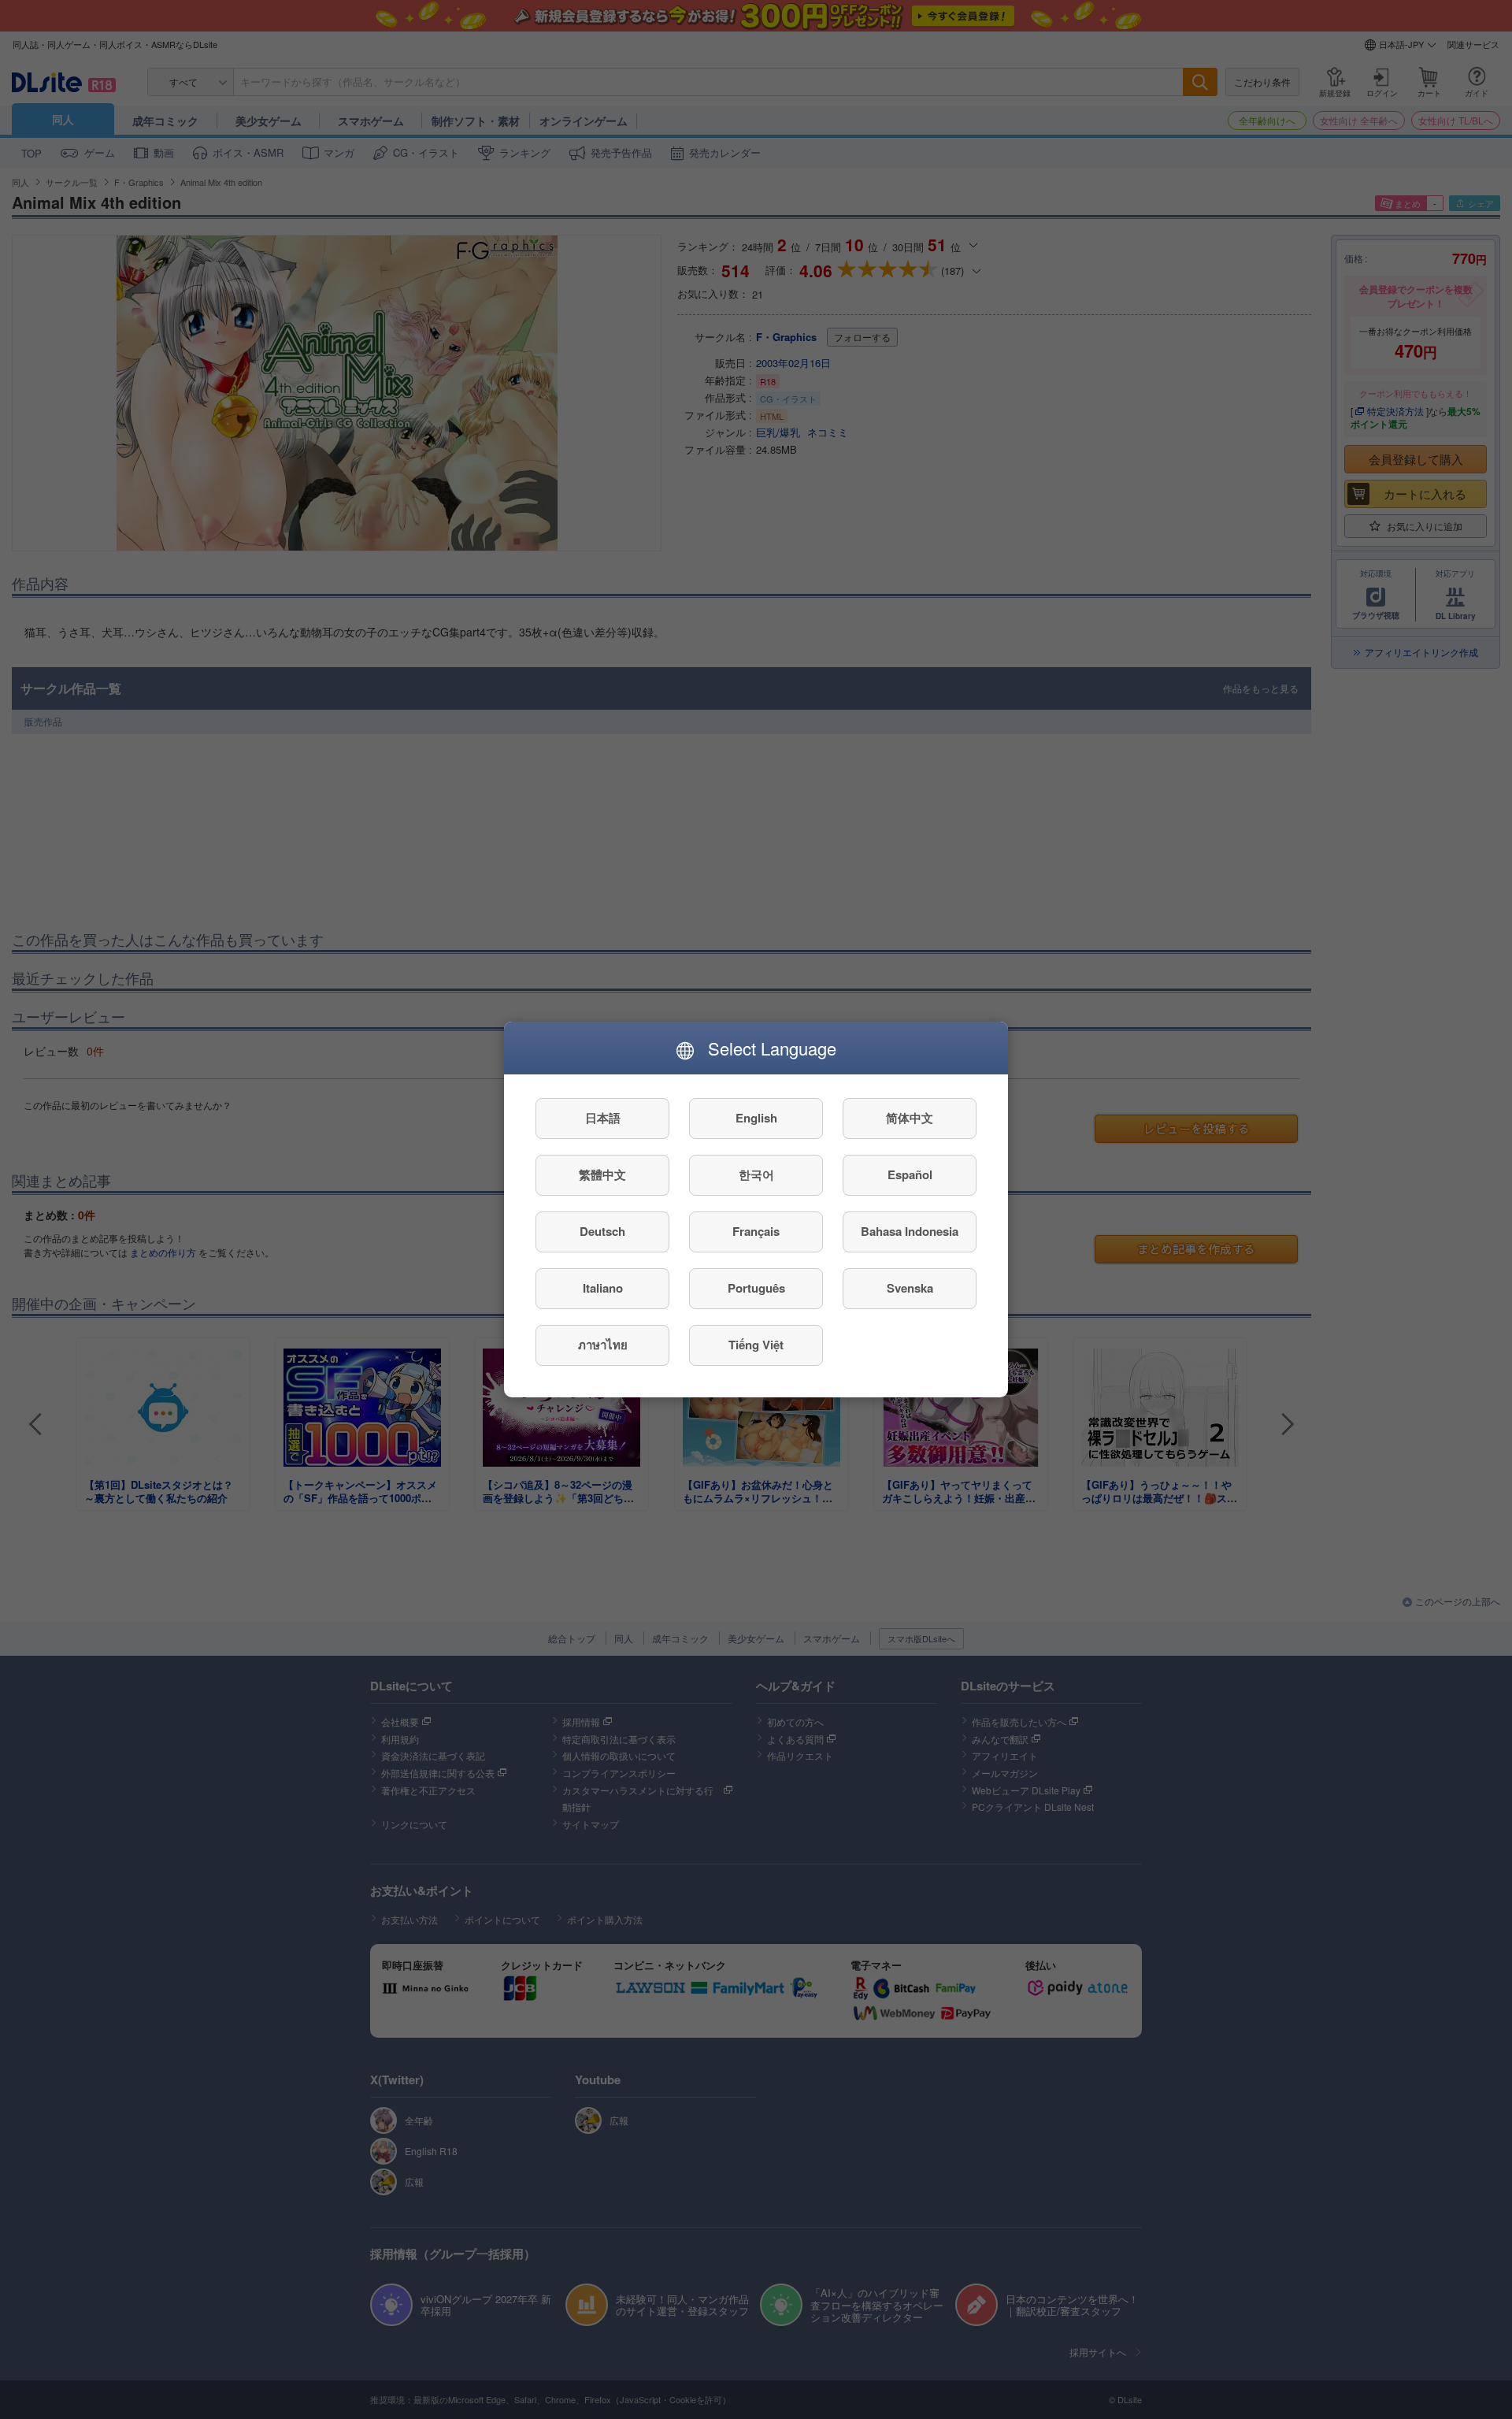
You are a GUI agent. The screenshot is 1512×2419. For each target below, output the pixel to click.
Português (756, 1289)
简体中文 (910, 1119)
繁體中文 (602, 1175)
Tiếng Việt (756, 1345)
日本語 (603, 1119)
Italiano (603, 1289)
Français (756, 1232)
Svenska (910, 1289)
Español (910, 1175)
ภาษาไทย (603, 1345)
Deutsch (602, 1232)
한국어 (756, 1175)
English (756, 1119)
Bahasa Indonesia (910, 1232)
